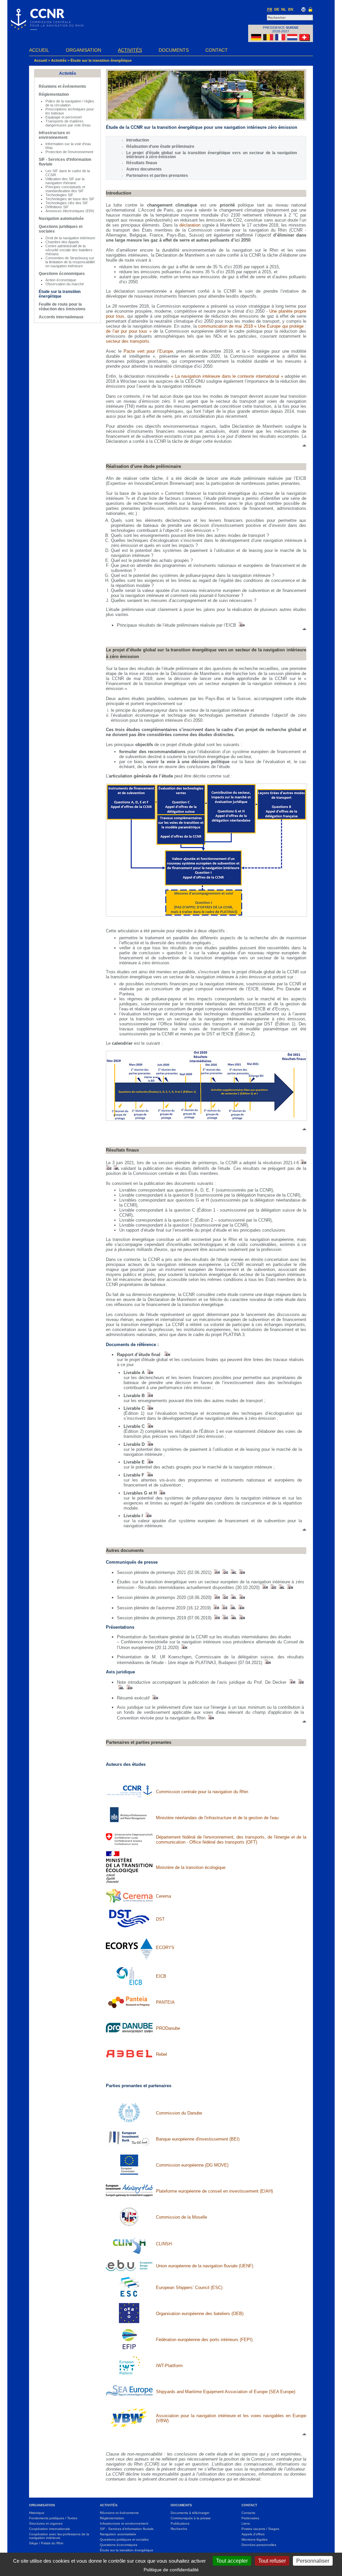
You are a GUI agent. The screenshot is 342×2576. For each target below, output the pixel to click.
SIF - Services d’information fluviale (127, 2529)
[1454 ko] (225, 1618)
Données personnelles (259, 2545)
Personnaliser (313, 2561)
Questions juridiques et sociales (124, 2539)
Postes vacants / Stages (260, 2529)
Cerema (163, 1896)
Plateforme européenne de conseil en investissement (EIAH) (214, 2191)
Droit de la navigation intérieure (70, 238)
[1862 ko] (232, 1608)
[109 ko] (292, 1682)
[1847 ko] (241, 1608)
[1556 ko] (149, 1426)
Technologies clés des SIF (67, 203)
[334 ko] (184, 1648)
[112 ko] (300, 1682)
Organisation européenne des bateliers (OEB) (200, 2314)
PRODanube (168, 2028)
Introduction (138, 140)
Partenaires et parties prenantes (157, 176)
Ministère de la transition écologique (191, 1867)
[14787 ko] (149, 1396)
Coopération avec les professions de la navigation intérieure (59, 2536)
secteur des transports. (128, 341)
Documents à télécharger (190, 2513)
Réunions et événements (62, 86)
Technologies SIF (59, 195)
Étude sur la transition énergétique (101, 60)
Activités (130, 50)
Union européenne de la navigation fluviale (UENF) (205, 2266)
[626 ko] (210, 1718)
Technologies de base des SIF (70, 199)
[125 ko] (116, 1168)
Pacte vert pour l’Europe (148, 351)
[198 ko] (225, 1572)
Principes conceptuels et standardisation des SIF (65, 189)
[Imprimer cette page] (303, 10)
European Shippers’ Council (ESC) (189, 2288)
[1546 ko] (149, 1444)
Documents (174, 50)
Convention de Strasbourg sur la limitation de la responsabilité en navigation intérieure (70, 262)
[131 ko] (303, 1163)
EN (291, 9)
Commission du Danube (179, 2113)
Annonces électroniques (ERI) (70, 211)
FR (270, 9)
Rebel (161, 2054)
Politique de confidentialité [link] (171, 2570)
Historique (37, 2513)
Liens (246, 2523)
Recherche (179, 2529)
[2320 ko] (149, 1408)
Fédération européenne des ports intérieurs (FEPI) (204, 2340)
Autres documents (144, 169)
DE (277, 9)
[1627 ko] (148, 1516)
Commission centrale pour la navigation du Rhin (202, 1792)
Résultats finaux (142, 163)
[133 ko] (109, 1168)
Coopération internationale (50, 2529)
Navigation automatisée (61, 219)
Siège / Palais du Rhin (46, 2543)
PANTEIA (165, 2002)
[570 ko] (241, 1597)
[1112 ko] (267, 1663)
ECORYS (165, 1948)
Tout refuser (272, 2561)
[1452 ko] (233, 1618)
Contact (217, 50)
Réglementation (54, 94)
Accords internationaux (61, 317)
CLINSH (164, 2244)
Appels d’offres (253, 2534)
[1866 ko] (224, 1608)
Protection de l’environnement (69, 152)
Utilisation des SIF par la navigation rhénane (65, 181)
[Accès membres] (310, 10)
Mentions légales (254, 2539)
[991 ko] (149, 1373)
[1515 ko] (161, 1493)
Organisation (83, 50)
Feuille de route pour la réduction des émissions (62, 307)
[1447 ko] (241, 1618)
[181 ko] (241, 1572)
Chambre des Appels (62, 242)
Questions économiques (62, 274)
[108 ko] (129, 1688)
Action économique (61, 280)
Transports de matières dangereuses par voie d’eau (68, 123)
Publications (180, 2523)
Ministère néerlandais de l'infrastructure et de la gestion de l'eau (217, 1818)
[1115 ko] (273, 1587)
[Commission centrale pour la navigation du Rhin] (46, 28)
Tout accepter (232, 2561)
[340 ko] (241, 625)
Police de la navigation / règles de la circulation (70, 103)
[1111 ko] (281, 1587)
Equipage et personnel (63, 117)
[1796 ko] (166, 1355)
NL (284, 9)
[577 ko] (216, 1597)
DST (160, 1919)
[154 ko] (154, 1698)
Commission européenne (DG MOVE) (192, 2165)
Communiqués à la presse (191, 2518)
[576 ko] (233, 1597)
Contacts (248, 2513)
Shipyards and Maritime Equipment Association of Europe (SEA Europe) (226, 2392)
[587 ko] (225, 1597)
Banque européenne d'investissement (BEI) (198, 2139)
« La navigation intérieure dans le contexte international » (227, 376)
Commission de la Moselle (182, 2217)
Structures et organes (46, 2523)
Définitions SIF (57, 207)
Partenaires (250, 2518)
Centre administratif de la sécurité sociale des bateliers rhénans (69, 250)
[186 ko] (233, 1572)
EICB (161, 1976)
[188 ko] (216, 1572)
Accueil (39, 50)
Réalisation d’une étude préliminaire (160, 146)
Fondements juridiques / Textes (53, 2518)
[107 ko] (120, 1688)
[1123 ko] (264, 1587)
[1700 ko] (149, 1462)
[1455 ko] (216, 1618)
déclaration (190, 225)
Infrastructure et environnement (54, 135)
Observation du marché (65, 284)
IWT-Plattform (169, 2366)
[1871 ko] (216, 1608)
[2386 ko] (149, 1475)
